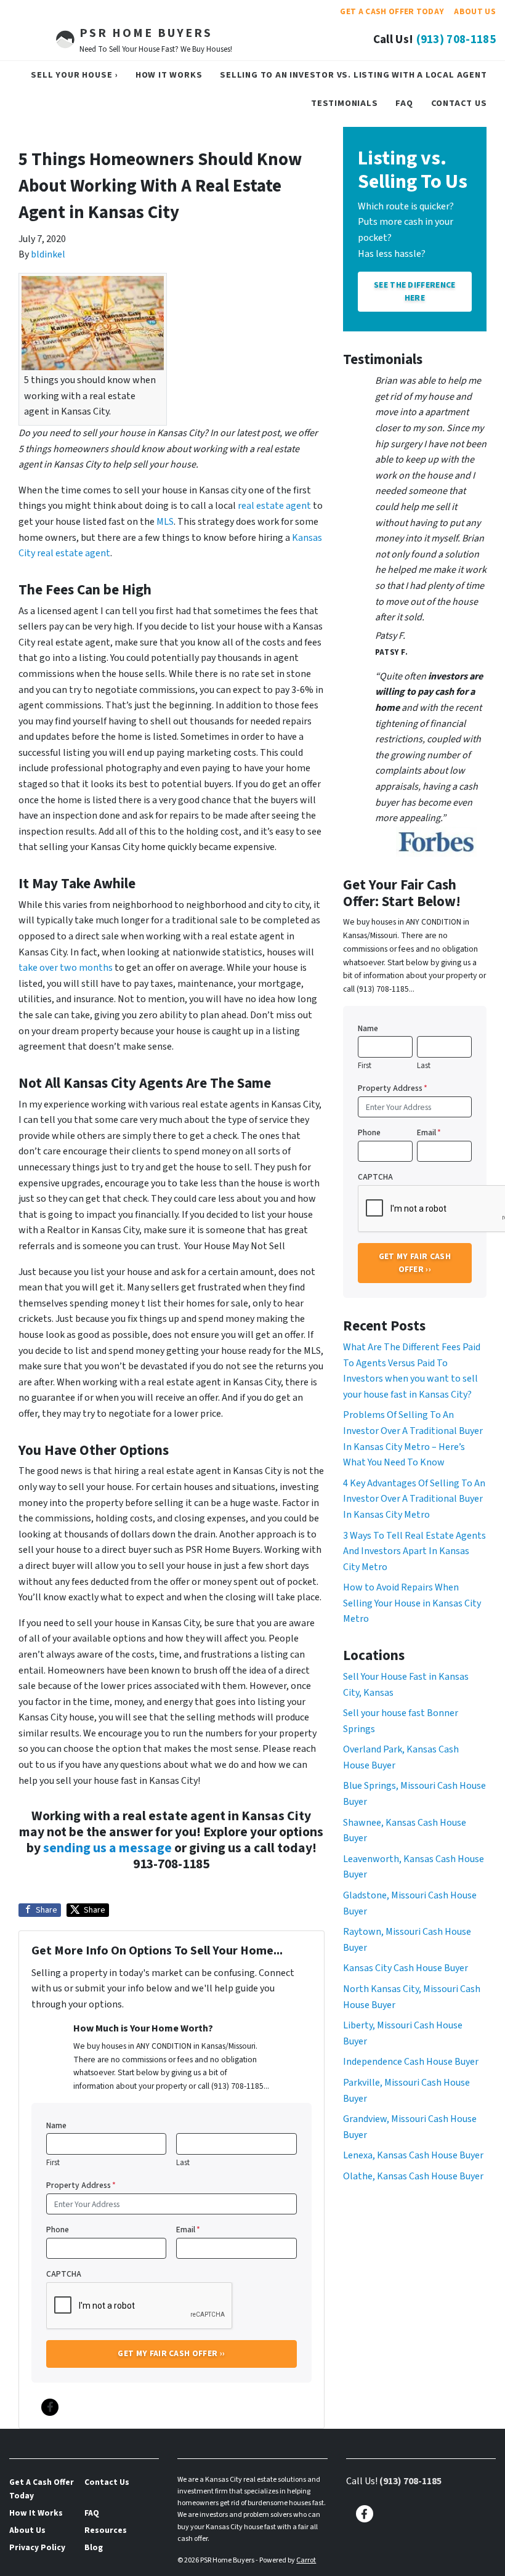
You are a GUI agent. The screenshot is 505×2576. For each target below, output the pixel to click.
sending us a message (107, 1848)
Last (183, 2163)
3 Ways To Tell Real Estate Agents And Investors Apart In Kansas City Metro (414, 1551)
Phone (58, 2230)
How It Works (169, 75)
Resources (106, 2530)
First (53, 2163)
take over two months (66, 968)
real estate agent (274, 506)
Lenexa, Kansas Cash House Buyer (413, 2155)
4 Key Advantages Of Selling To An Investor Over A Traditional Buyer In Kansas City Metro (414, 1499)
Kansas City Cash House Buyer (406, 1968)
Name (56, 2125)
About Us (475, 11)
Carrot (306, 2560)
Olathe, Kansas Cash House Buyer (413, 2176)
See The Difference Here (415, 291)
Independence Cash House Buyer (411, 2062)
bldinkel (48, 254)
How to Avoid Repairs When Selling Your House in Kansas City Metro (412, 1603)
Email (188, 2230)
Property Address (81, 2185)
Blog (94, 2547)
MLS (165, 522)
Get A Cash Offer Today (392, 11)
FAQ (404, 103)
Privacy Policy (37, 2547)
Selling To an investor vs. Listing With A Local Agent (353, 75)
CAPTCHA (64, 2274)
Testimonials (345, 103)
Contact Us (459, 103)
